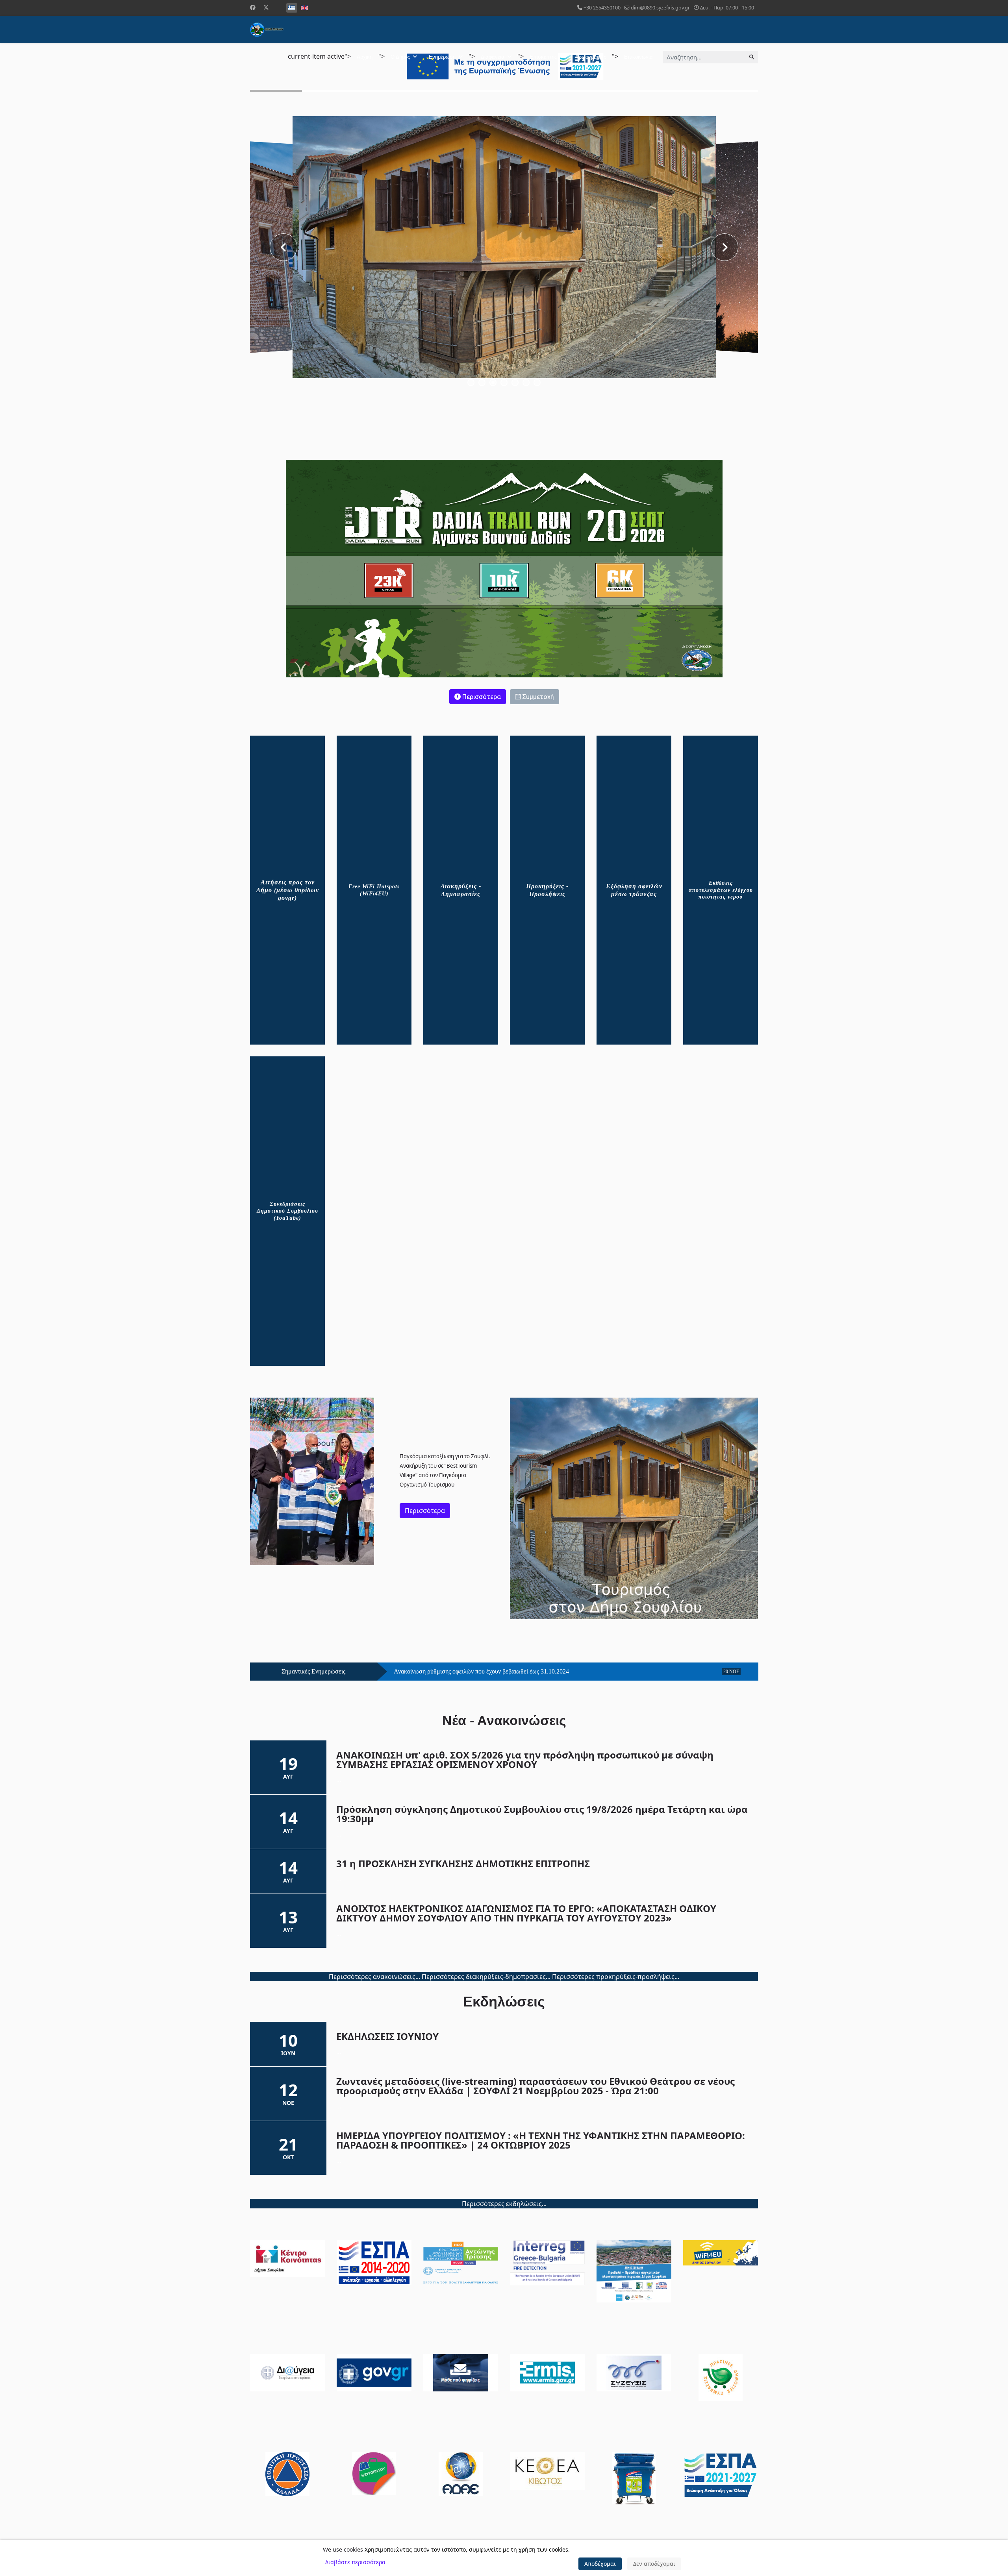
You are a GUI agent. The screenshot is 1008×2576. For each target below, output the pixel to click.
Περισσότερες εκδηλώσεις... (504, 2204)
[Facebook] (253, 7)
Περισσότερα (481, 697)
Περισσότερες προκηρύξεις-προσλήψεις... (616, 1977)
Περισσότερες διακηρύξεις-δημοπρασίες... (486, 1977)
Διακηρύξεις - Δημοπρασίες (461, 890)
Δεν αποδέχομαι (654, 2564)
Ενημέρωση (442, 57)
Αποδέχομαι (600, 2564)
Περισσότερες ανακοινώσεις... (374, 1977)
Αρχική (365, 57)
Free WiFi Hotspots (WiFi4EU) (374, 890)
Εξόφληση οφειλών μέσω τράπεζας (634, 890)
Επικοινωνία (638, 57)
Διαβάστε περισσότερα (355, 2562)
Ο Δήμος (400, 57)
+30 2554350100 (602, 8)
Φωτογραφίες (591, 57)
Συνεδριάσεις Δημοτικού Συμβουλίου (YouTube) (287, 1211)
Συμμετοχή (537, 697)
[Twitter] (266, 7)
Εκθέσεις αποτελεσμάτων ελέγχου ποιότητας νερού (721, 890)
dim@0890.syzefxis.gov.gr (660, 8)
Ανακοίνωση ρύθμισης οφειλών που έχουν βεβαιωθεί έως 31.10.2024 (481, 1672)
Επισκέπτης (543, 57)
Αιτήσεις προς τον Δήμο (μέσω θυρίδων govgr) (288, 890)
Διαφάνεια (493, 57)
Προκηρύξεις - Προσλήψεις (547, 890)
